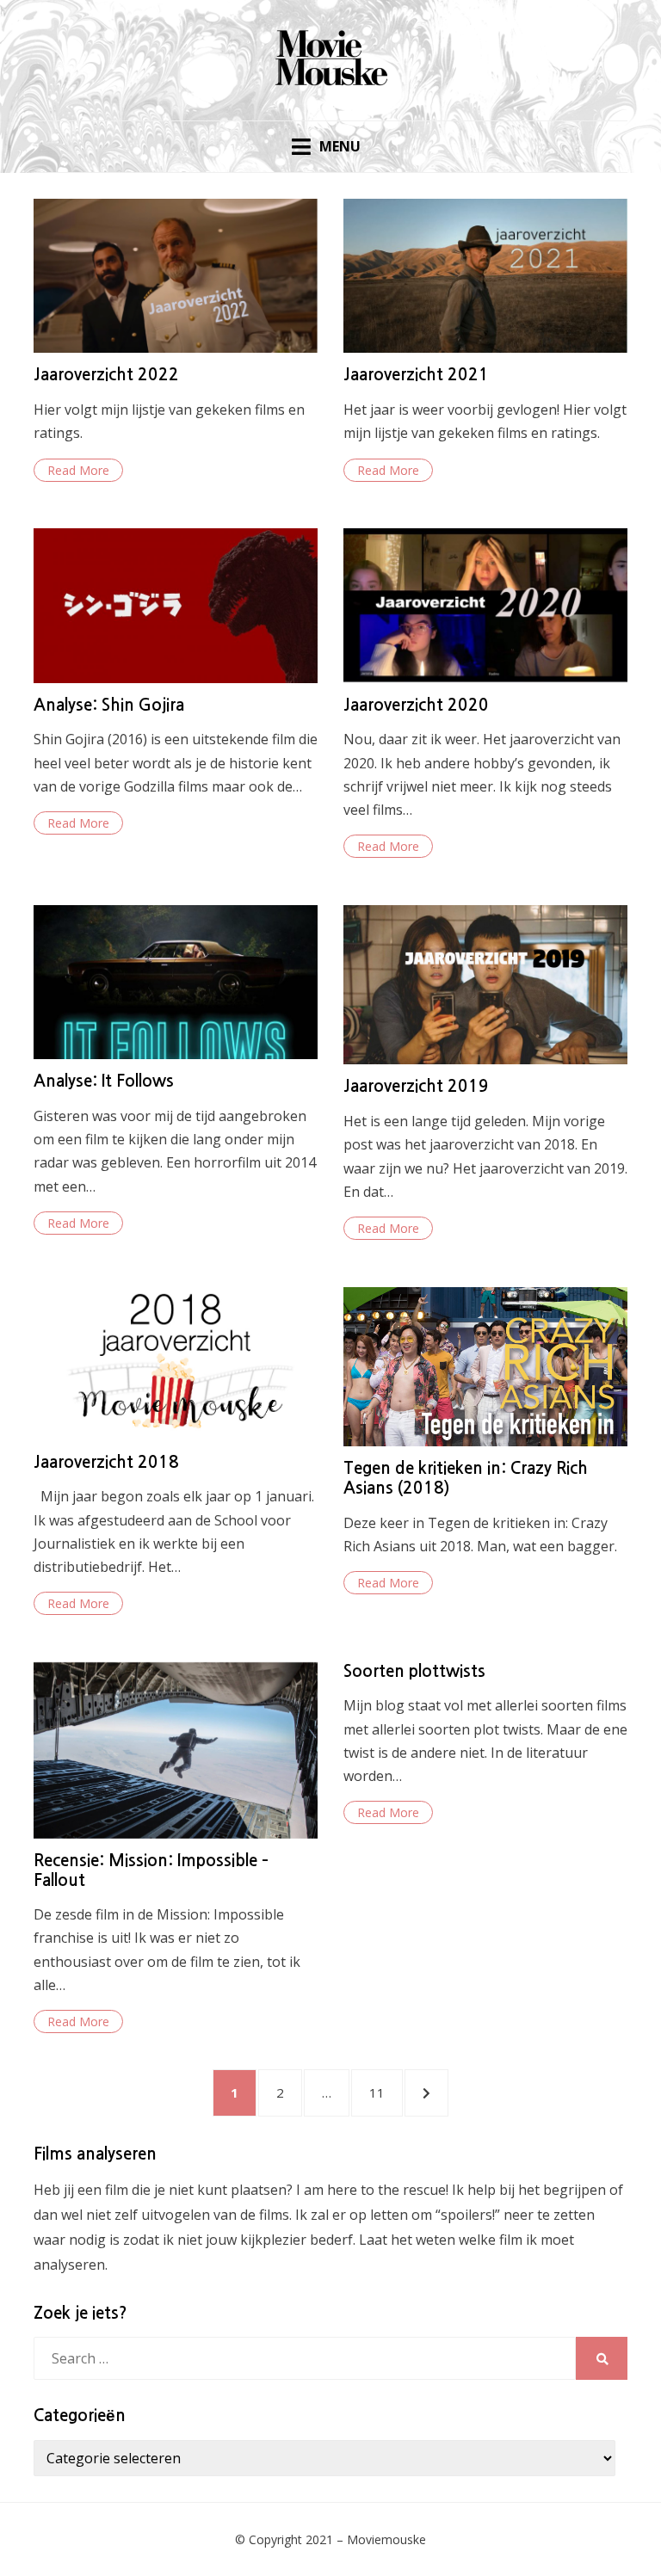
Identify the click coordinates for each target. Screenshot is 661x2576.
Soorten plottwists (414, 1671)
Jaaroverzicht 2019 (416, 1086)
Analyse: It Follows (104, 1081)
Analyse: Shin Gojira (109, 705)
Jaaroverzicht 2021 (416, 375)
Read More (78, 470)
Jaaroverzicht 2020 (416, 705)
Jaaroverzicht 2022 (106, 375)
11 (385, 2092)
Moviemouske (386, 2539)
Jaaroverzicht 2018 (106, 1462)
